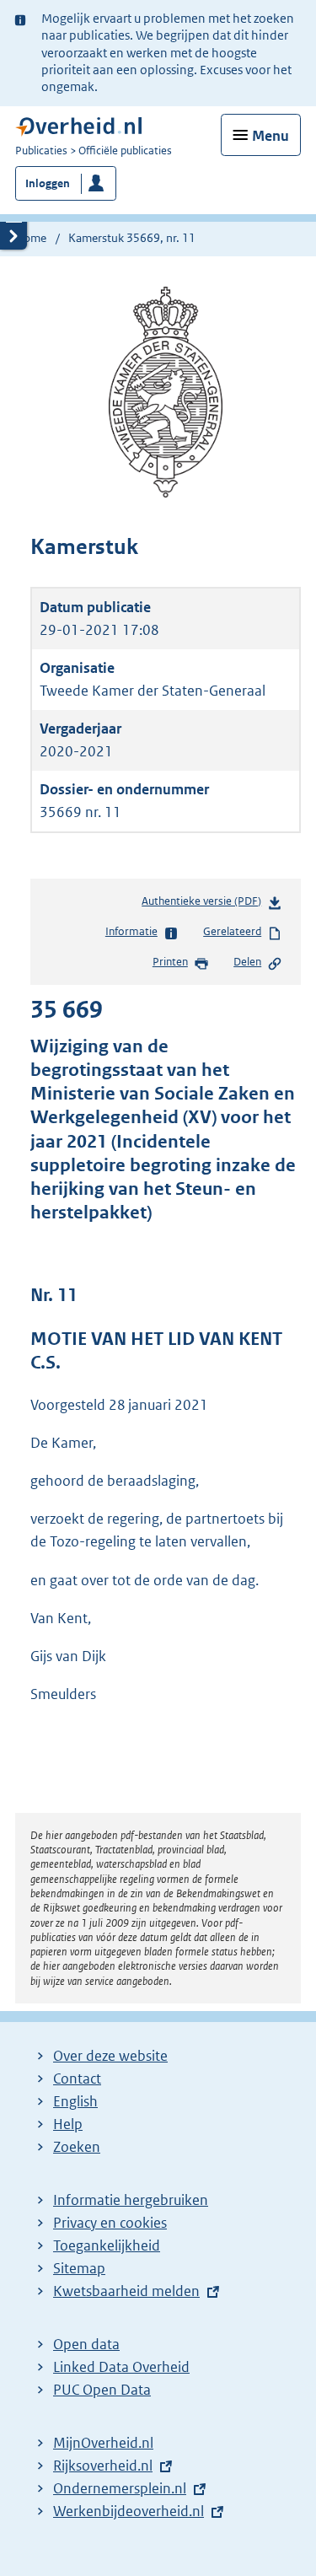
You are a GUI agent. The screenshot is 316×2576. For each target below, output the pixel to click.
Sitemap (79, 2268)
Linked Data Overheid (121, 2367)
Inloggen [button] (48, 183)
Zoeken (77, 2147)
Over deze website (110, 2056)
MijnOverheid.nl (103, 2443)
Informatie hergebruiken (131, 2200)
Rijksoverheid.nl (103, 2466)
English (75, 2101)
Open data (86, 2344)
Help (68, 2124)
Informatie (131, 931)
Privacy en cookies (110, 2223)
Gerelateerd (232, 931)
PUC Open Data (102, 2390)
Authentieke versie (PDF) (205, 905)
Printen (170, 962)
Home (31, 238)
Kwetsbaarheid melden (126, 2291)
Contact (77, 2079)
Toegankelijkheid (107, 2245)
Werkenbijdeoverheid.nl (129, 2511)
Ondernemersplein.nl (120, 2488)
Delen (247, 962)
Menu (270, 136)
